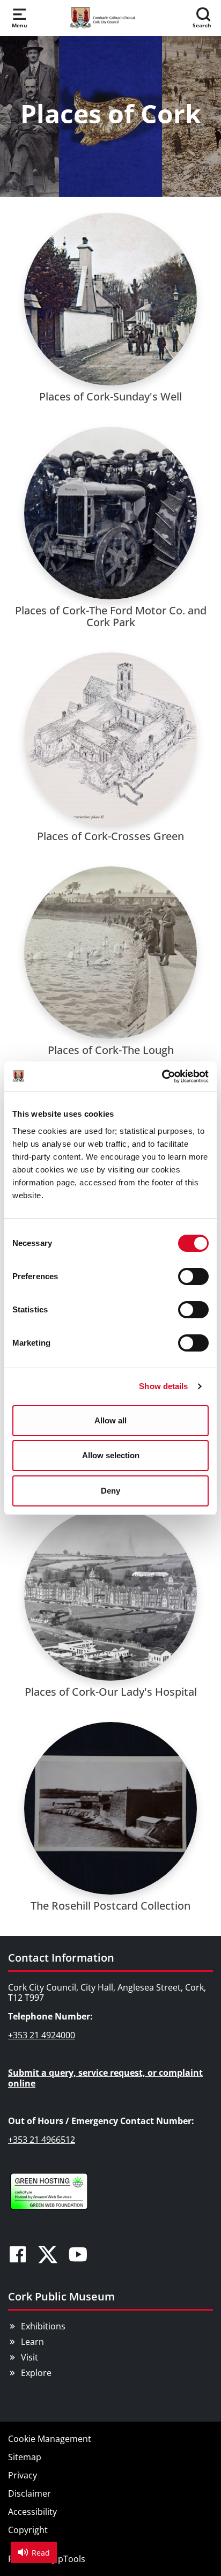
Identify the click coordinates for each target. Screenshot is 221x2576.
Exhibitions (43, 2326)
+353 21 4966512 (42, 2140)
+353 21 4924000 (42, 2035)
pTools (72, 2559)
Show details (163, 1386)
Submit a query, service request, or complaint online (105, 2078)
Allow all (110, 1420)
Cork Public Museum (61, 2296)
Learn (32, 2342)
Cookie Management (50, 2439)
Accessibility (32, 2512)
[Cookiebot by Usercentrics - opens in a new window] (162, 1077)
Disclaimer (30, 2493)
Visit (30, 2357)
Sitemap (25, 2457)
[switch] (193, 1276)
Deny (110, 1491)
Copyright (28, 2530)
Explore (36, 2373)
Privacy (23, 2475)
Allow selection (111, 1455)
